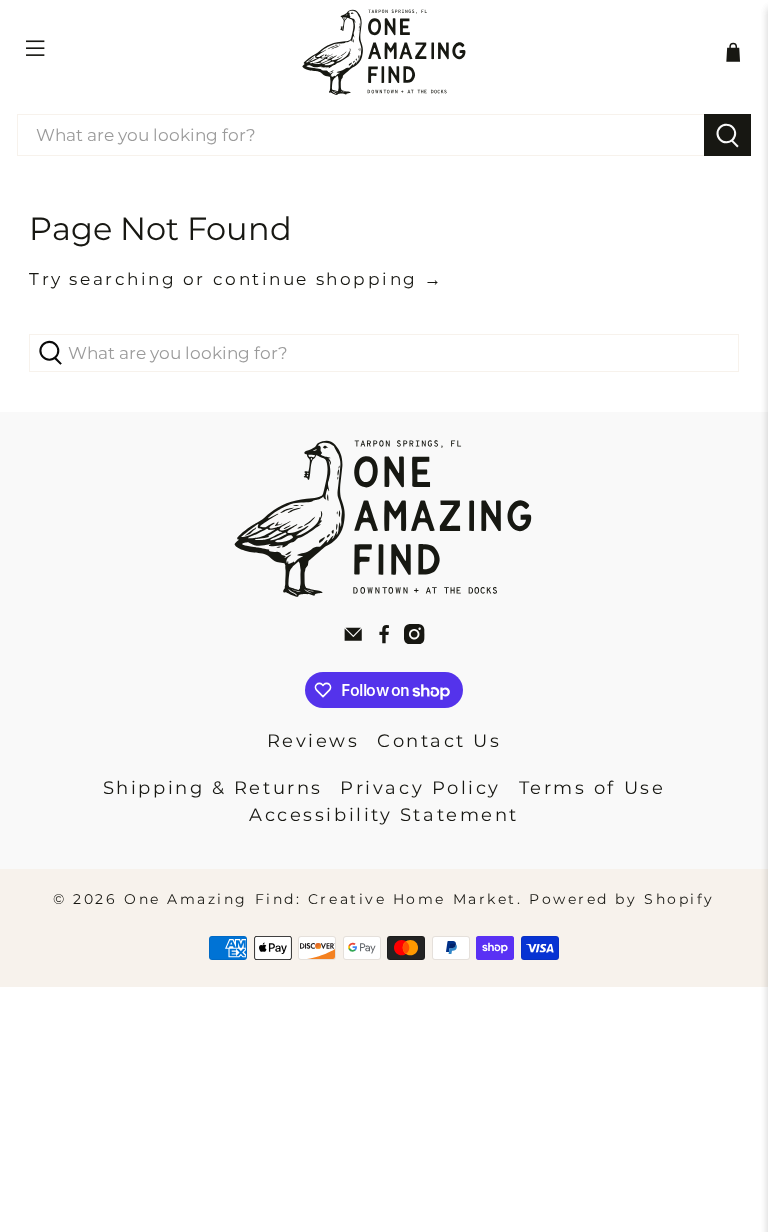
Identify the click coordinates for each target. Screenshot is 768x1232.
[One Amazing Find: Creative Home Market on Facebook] (384, 638)
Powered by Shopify (622, 899)
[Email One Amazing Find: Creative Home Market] (353, 638)
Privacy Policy (420, 788)
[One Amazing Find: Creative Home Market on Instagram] (414, 638)
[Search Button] (727, 135)
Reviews (313, 741)
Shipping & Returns (213, 788)
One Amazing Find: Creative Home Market (320, 899)
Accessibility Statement (384, 815)
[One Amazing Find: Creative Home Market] (384, 52)
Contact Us (439, 741)
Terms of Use (592, 788)
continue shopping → (328, 279)
